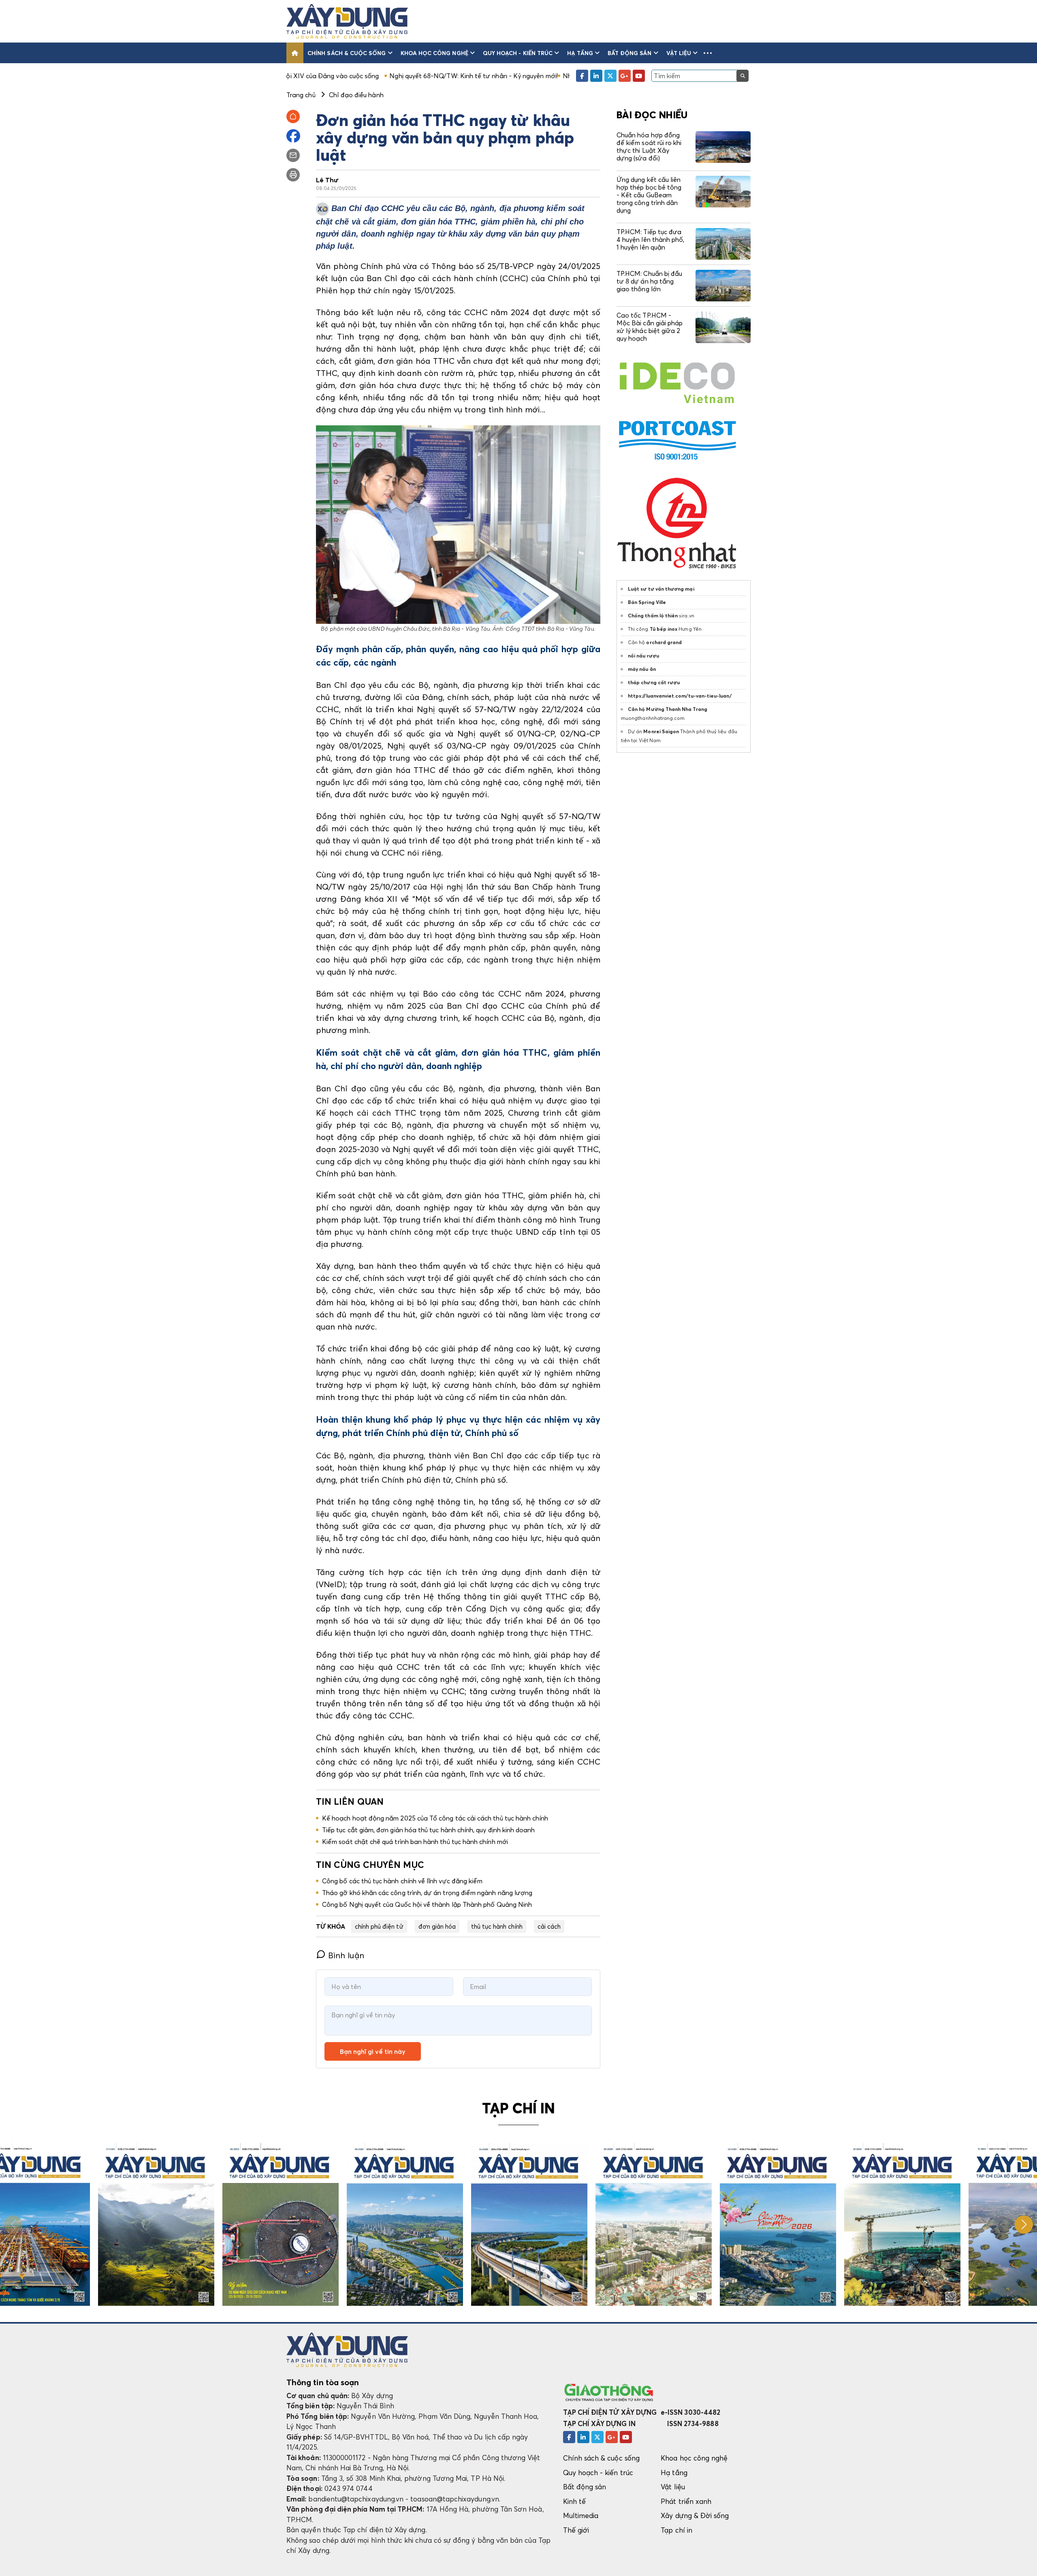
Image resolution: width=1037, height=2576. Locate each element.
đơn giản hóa (437, 1926)
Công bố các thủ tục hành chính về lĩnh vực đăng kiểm (402, 1881)
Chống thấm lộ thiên (653, 616)
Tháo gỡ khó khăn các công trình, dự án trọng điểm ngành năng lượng (427, 1893)
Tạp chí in (676, 2530)
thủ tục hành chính (497, 1926)
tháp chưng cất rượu (654, 682)
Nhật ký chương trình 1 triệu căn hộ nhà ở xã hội (508, 76)
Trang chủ (301, 95)
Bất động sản (630, 53)
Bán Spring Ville (647, 602)
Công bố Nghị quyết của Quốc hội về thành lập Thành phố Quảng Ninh (427, 1904)
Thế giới (576, 2530)
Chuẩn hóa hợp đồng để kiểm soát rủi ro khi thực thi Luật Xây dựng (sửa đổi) (649, 147)
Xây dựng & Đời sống (695, 2515)
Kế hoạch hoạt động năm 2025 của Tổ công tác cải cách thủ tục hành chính (435, 1818)
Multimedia (581, 2515)
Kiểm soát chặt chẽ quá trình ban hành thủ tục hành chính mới (415, 1842)
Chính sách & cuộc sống (347, 53)
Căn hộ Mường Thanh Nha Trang (668, 709)
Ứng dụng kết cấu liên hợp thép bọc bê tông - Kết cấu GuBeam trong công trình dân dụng (649, 195)
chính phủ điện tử (379, 1926)
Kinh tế (574, 2501)
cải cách (549, 1926)
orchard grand (664, 642)
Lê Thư (327, 180)
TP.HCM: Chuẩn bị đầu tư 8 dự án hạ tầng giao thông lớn (649, 281)
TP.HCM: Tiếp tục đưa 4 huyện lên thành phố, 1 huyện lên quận (650, 239)
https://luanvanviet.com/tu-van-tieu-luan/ (680, 696)
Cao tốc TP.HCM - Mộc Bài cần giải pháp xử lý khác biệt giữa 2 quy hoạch (650, 327)
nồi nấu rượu (643, 656)
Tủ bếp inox (664, 629)
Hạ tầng (580, 53)
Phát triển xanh (686, 2501)
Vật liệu (679, 53)
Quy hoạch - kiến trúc (518, 53)
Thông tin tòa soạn (323, 2382)
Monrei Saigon (661, 731)
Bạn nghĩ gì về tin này (373, 2051)
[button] (708, 53)
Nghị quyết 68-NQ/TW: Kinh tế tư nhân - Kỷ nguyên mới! (347, 76)
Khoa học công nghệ (434, 53)
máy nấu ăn (642, 669)
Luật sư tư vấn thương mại (661, 589)
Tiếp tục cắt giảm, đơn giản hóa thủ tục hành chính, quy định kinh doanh (429, 1830)
